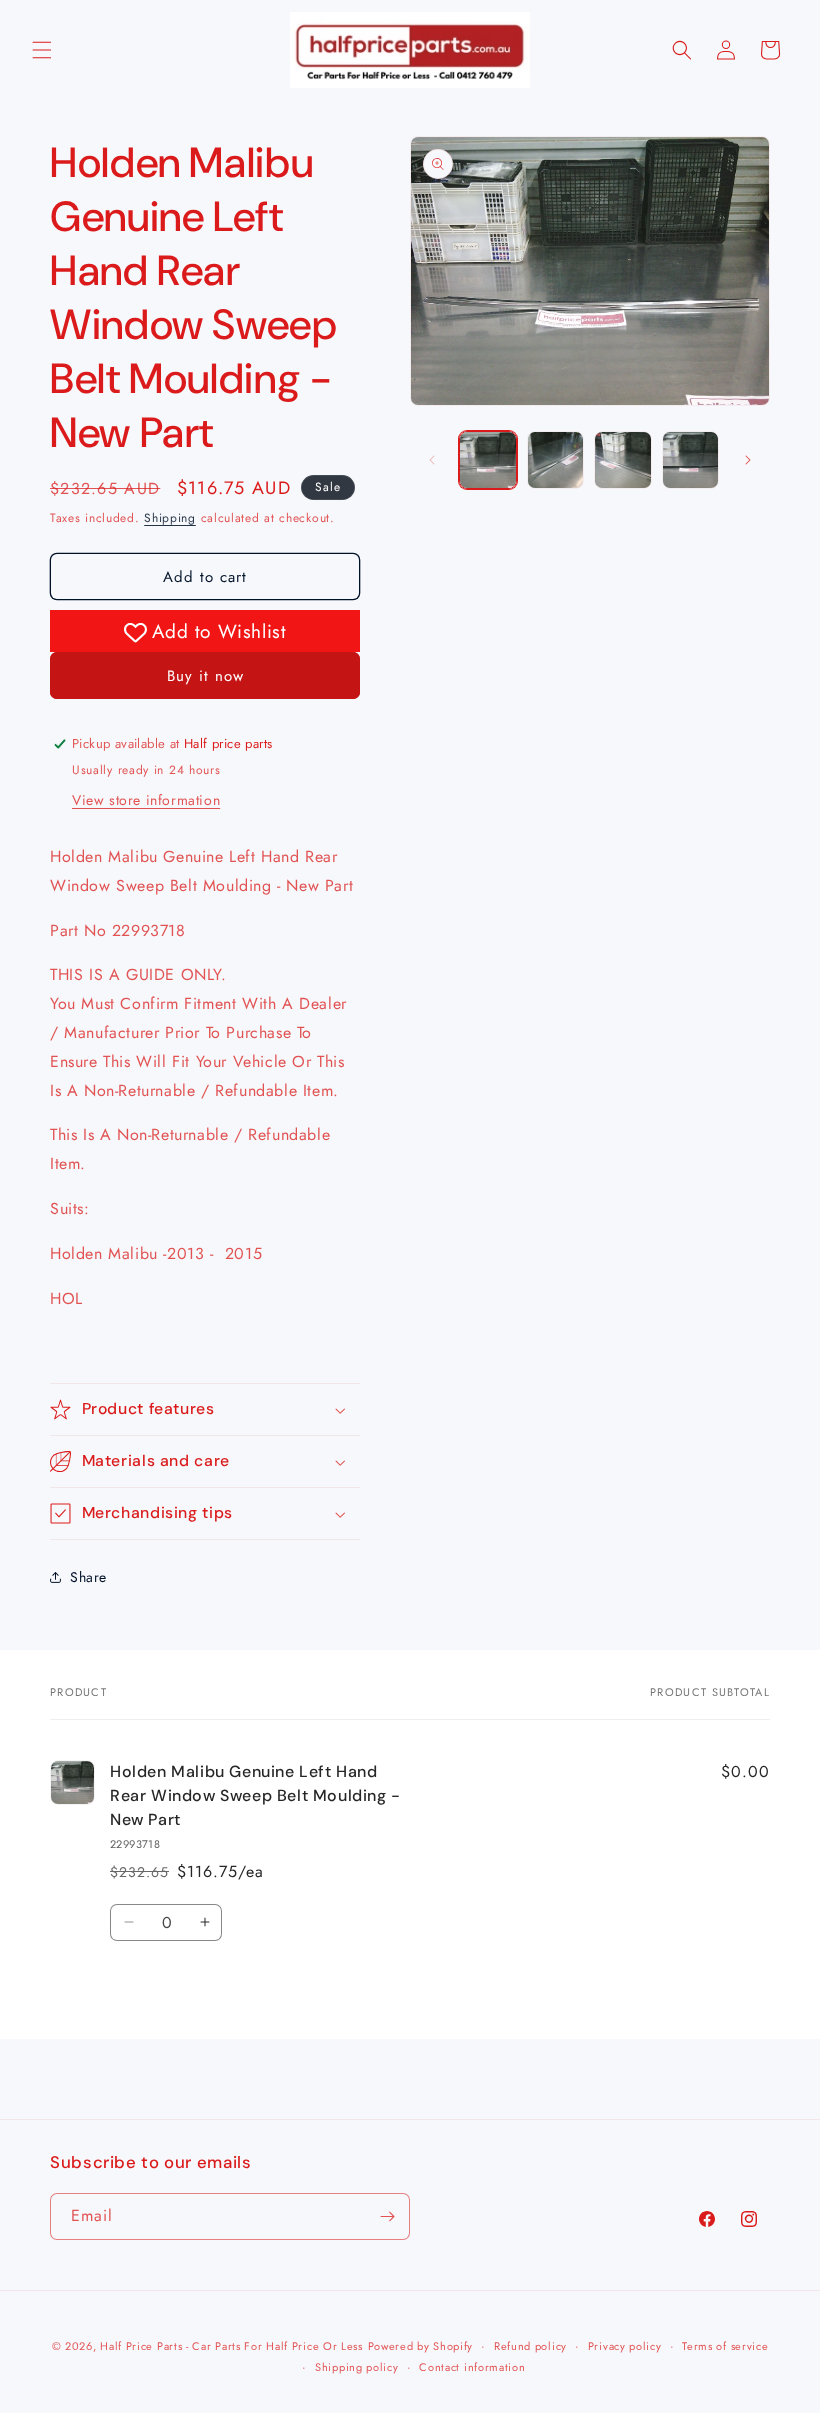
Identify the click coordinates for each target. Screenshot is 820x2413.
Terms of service (725, 2346)
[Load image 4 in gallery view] (691, 460)
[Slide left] (432, 460)
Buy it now (205, 676)
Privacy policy (625, 2346)
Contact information (472, 2367)
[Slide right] (748, 460)
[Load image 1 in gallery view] (488, 460)
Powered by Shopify (421, 2346)
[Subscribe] (387, 2216)
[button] (42, 50)
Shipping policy (357, 2367)
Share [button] (88, 1577)
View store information (146, 800)
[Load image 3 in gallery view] (623, 460)
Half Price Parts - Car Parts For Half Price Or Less (231, 2346)
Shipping (170, 518)
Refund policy (530, 2346)
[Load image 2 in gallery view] (556, 460)
